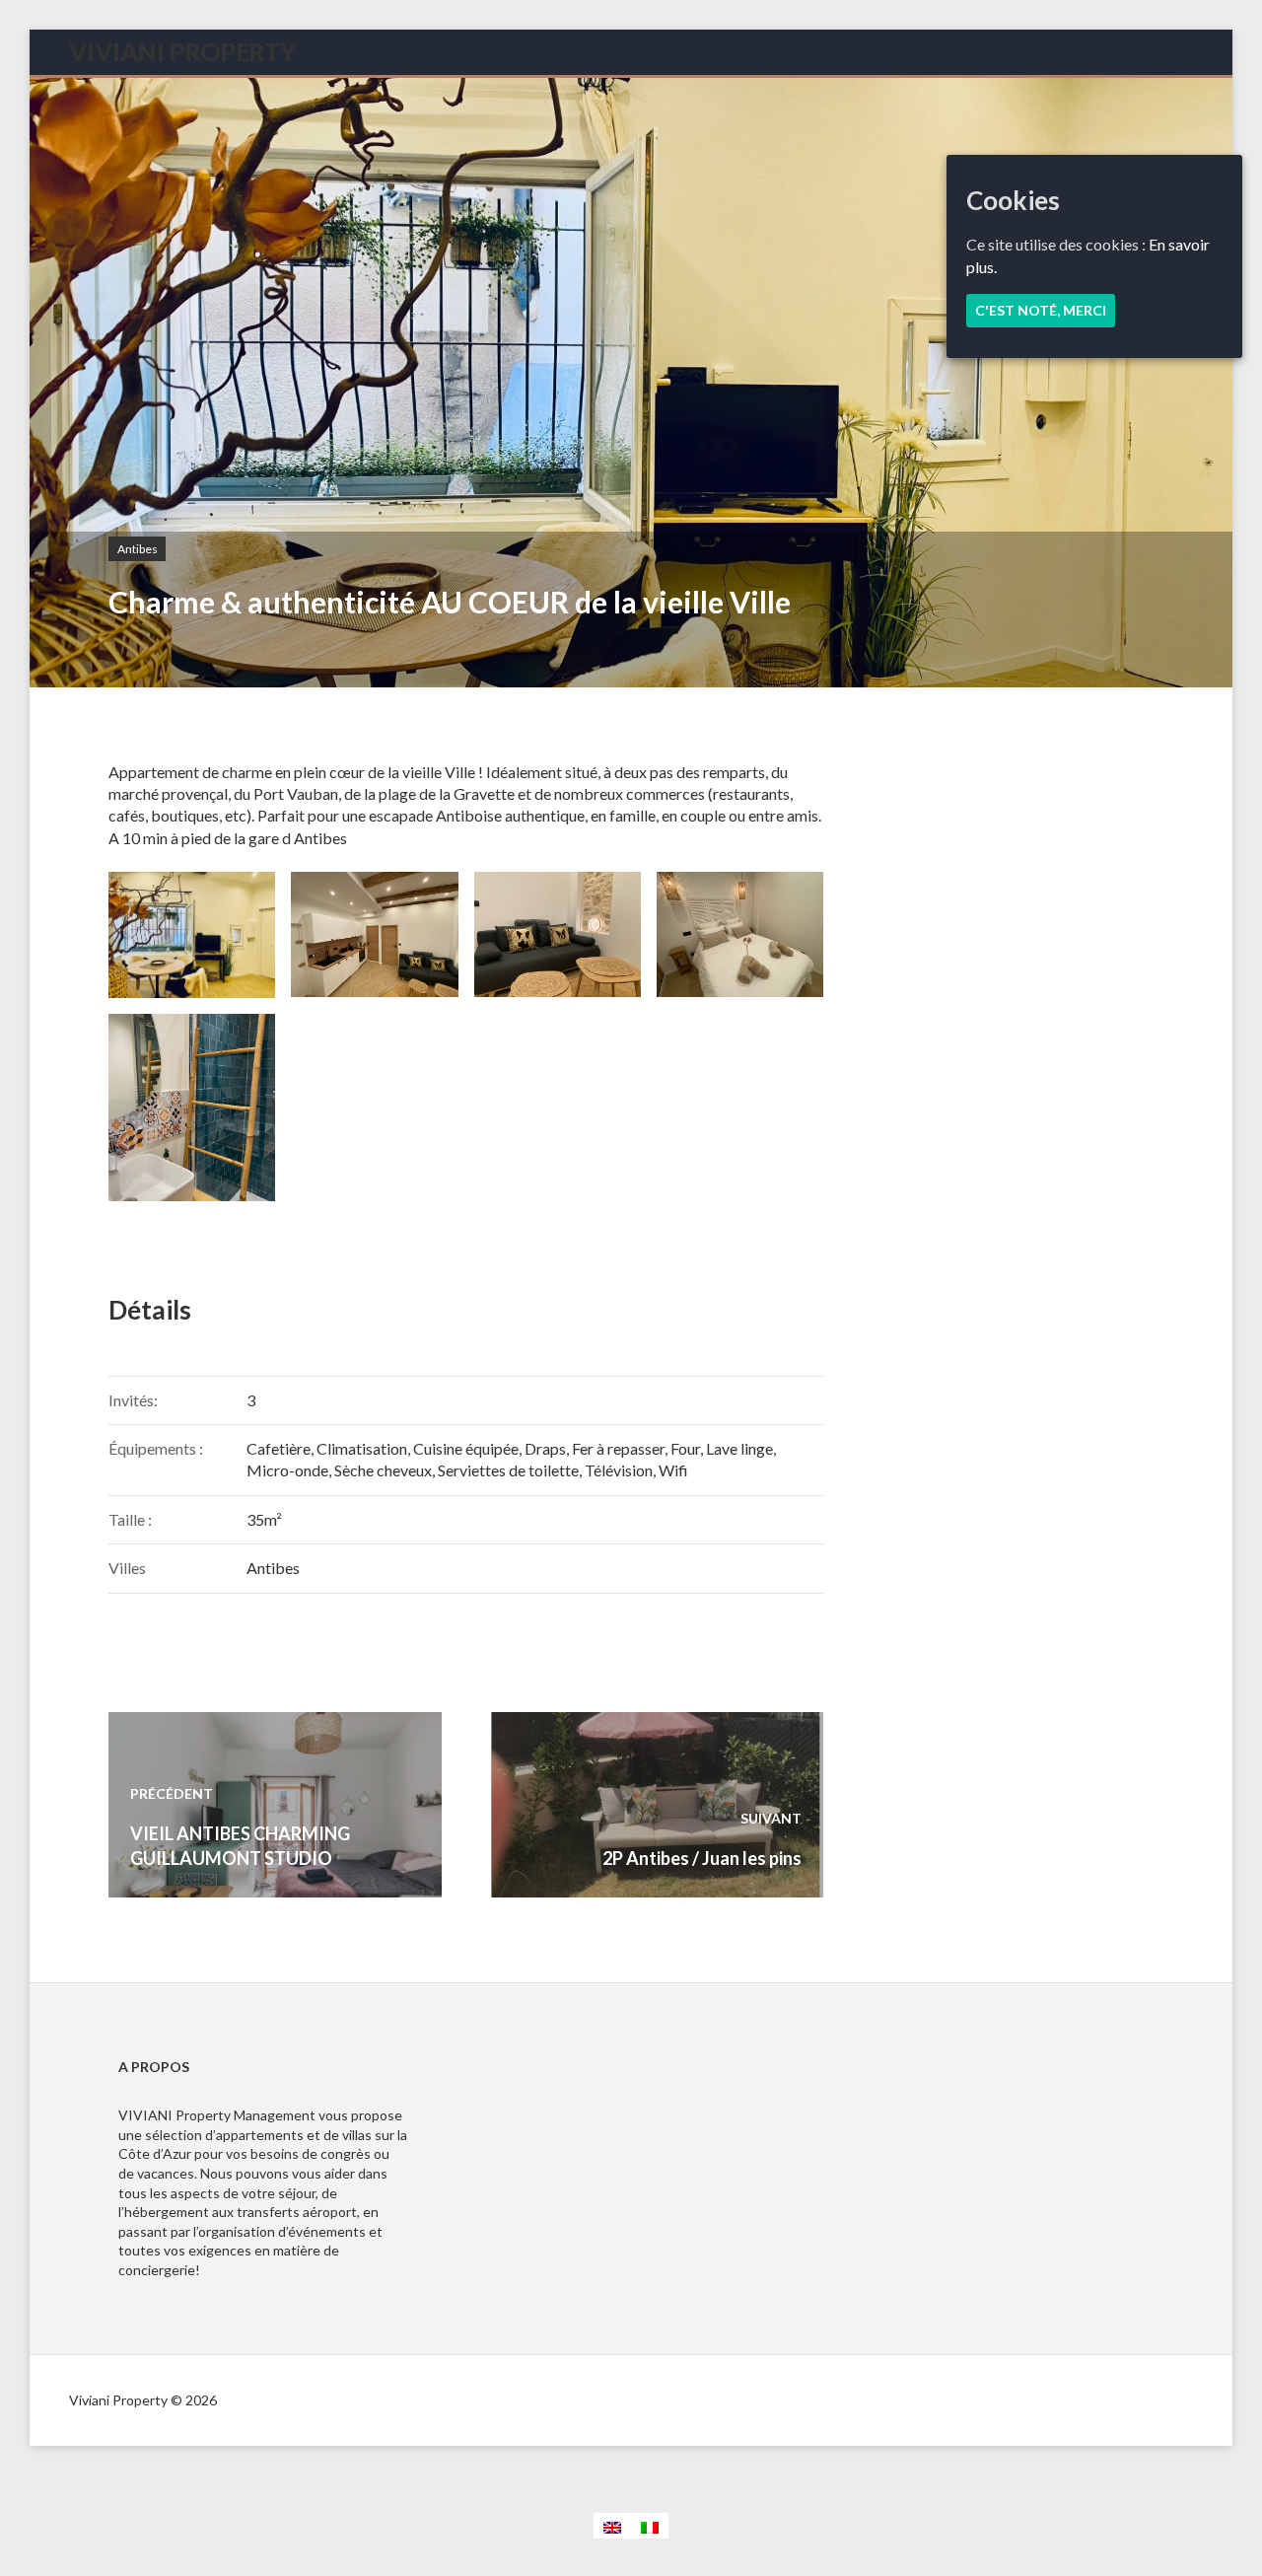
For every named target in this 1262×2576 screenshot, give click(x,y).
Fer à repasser (618, 1448)
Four (685, 1448)
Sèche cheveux (383, 1470)
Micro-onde (287, 1470)
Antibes (138, 549)
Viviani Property (182, 51)
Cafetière (279, 1448)
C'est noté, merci (1041, 310)
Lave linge (739, 1448)
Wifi (673, 1470)
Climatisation (362, 1448)
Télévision (619, 1470)
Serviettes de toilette (508, 1470)
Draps (545, 1448)
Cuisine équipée (466, 1448)
